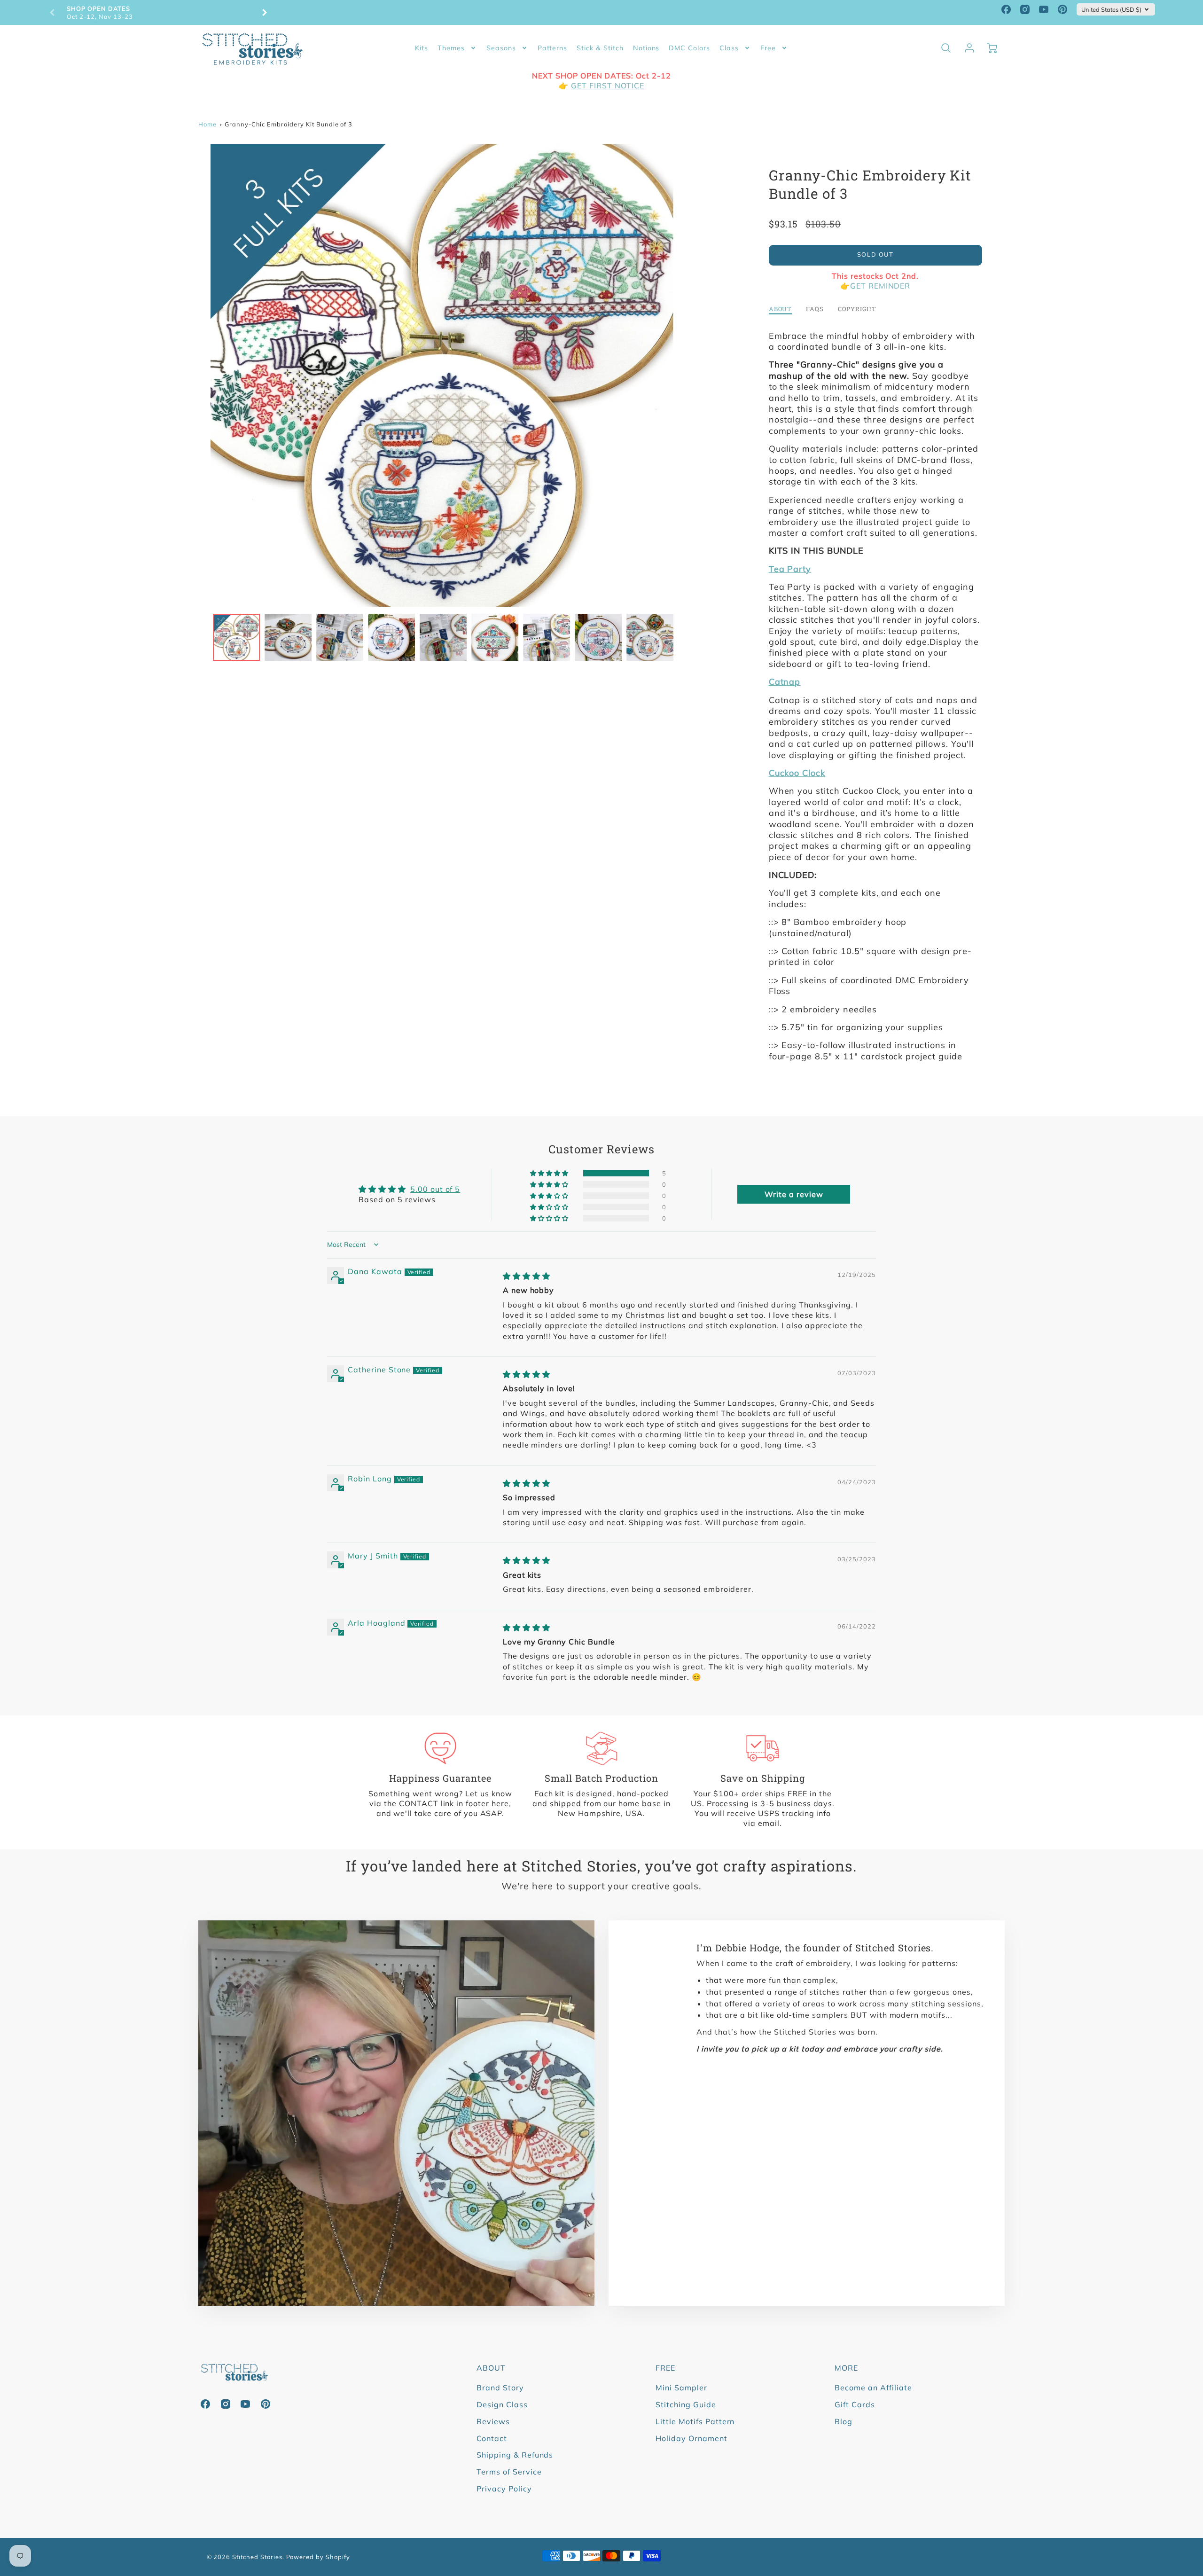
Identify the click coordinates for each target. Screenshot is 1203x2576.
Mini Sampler (681, 2388)
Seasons (501, 48)
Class (729, 48)
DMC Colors (689, 48)
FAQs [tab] (815, 309)
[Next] (264, 13)
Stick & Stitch (600, 48)
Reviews (493, 2421)
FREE (665, 2368)
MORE (846, 2368)
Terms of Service (509, 2472)
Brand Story (500, 2388)
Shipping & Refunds (515, 2455)
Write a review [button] (794, 1194)
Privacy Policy (504, 2489)
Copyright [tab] (857, 309)
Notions (646, 48)
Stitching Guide (686, 2404)
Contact (492, 2438)
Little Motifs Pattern (695, 2421)
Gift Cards (855, 2404)
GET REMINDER (880, 286)
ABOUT (491, 2368)
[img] (527, 1276)
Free (768, 48)
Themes (451, 48)
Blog (844, 2421)
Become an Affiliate (873, 2388)
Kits (422, 48)
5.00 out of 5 (435, 1189)
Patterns (553, 48)
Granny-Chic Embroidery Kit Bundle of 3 (289, 124)
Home (207, 124)
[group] (158, 12)
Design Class (502, 2404)
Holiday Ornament (691, 2438)
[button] (550, 1173)
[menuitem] (422, 48)
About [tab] (781, 309)
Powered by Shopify (318, 2557)
